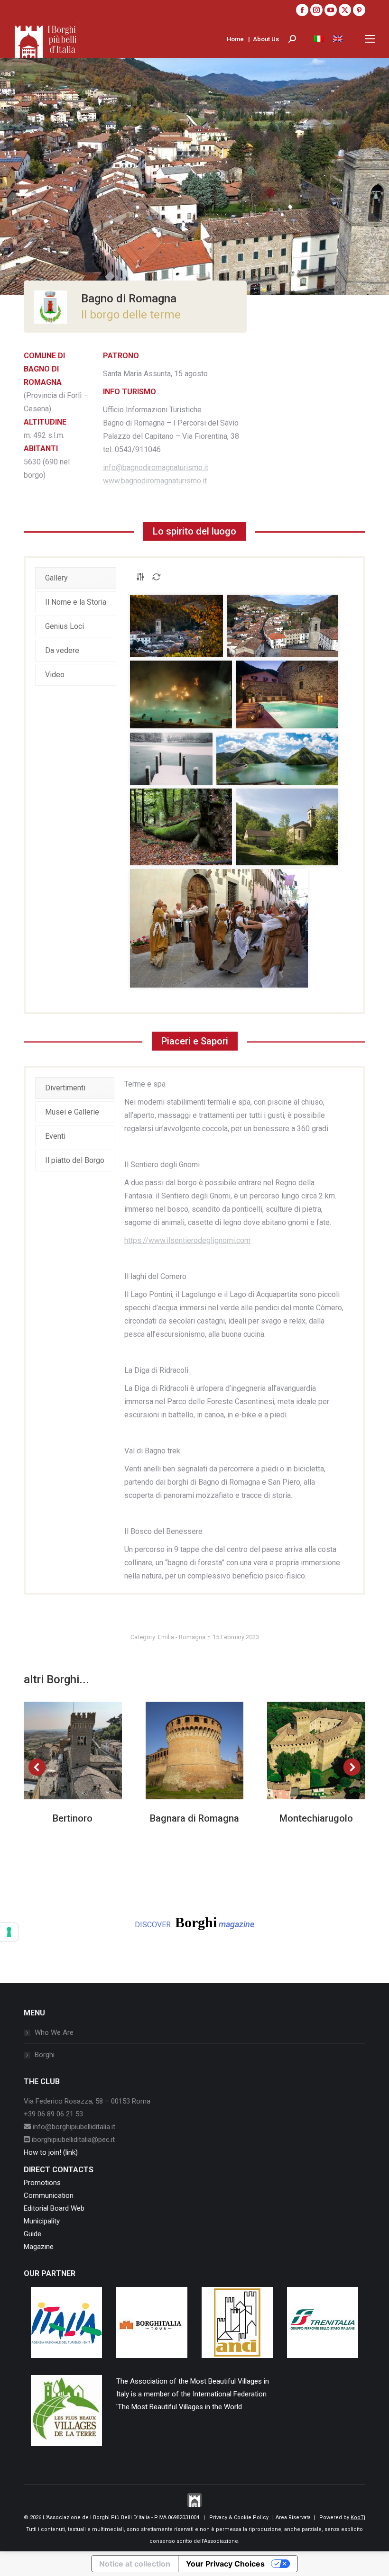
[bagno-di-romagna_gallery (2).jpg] (282, 626)
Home (235, 39)
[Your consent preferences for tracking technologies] (9, 1932)
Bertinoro (73, 1818)
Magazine (39, 2247)
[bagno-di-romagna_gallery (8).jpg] (287, 827)
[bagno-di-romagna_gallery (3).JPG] (181, 694)
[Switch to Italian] (319, 39)
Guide (32, 2234)
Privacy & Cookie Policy (239, 2517)
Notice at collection (135, 2564)
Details (85, 1751)
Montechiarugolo (316, 1818)
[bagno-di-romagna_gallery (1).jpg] (176, 626)
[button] (37, 1767)
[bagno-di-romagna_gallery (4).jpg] (287, 694)
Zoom (60, 1751)
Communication (49, 2195)
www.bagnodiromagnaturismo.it (155, 481)
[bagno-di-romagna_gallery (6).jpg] (277, 759)
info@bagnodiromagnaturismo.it (156, 467)
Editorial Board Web (54, 2208)
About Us (266, 39)
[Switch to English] (338, 39)
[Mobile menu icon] (370, 39)
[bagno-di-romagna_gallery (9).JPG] (219, 928)
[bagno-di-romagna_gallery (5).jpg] (171, 759)
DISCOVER (194, 1922)
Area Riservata (293, 2517)
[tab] (76, 578)
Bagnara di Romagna (194, 1818)
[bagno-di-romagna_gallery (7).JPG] (181, 827)
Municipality (42, 2221)
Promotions (42, 2183)
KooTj (358, 2517)
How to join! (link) (51, 2152)
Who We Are (54, 2032)
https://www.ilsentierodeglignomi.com (187, 1240)
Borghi (45, 2055)
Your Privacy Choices (225, 2564)
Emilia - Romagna (182, 1637)
